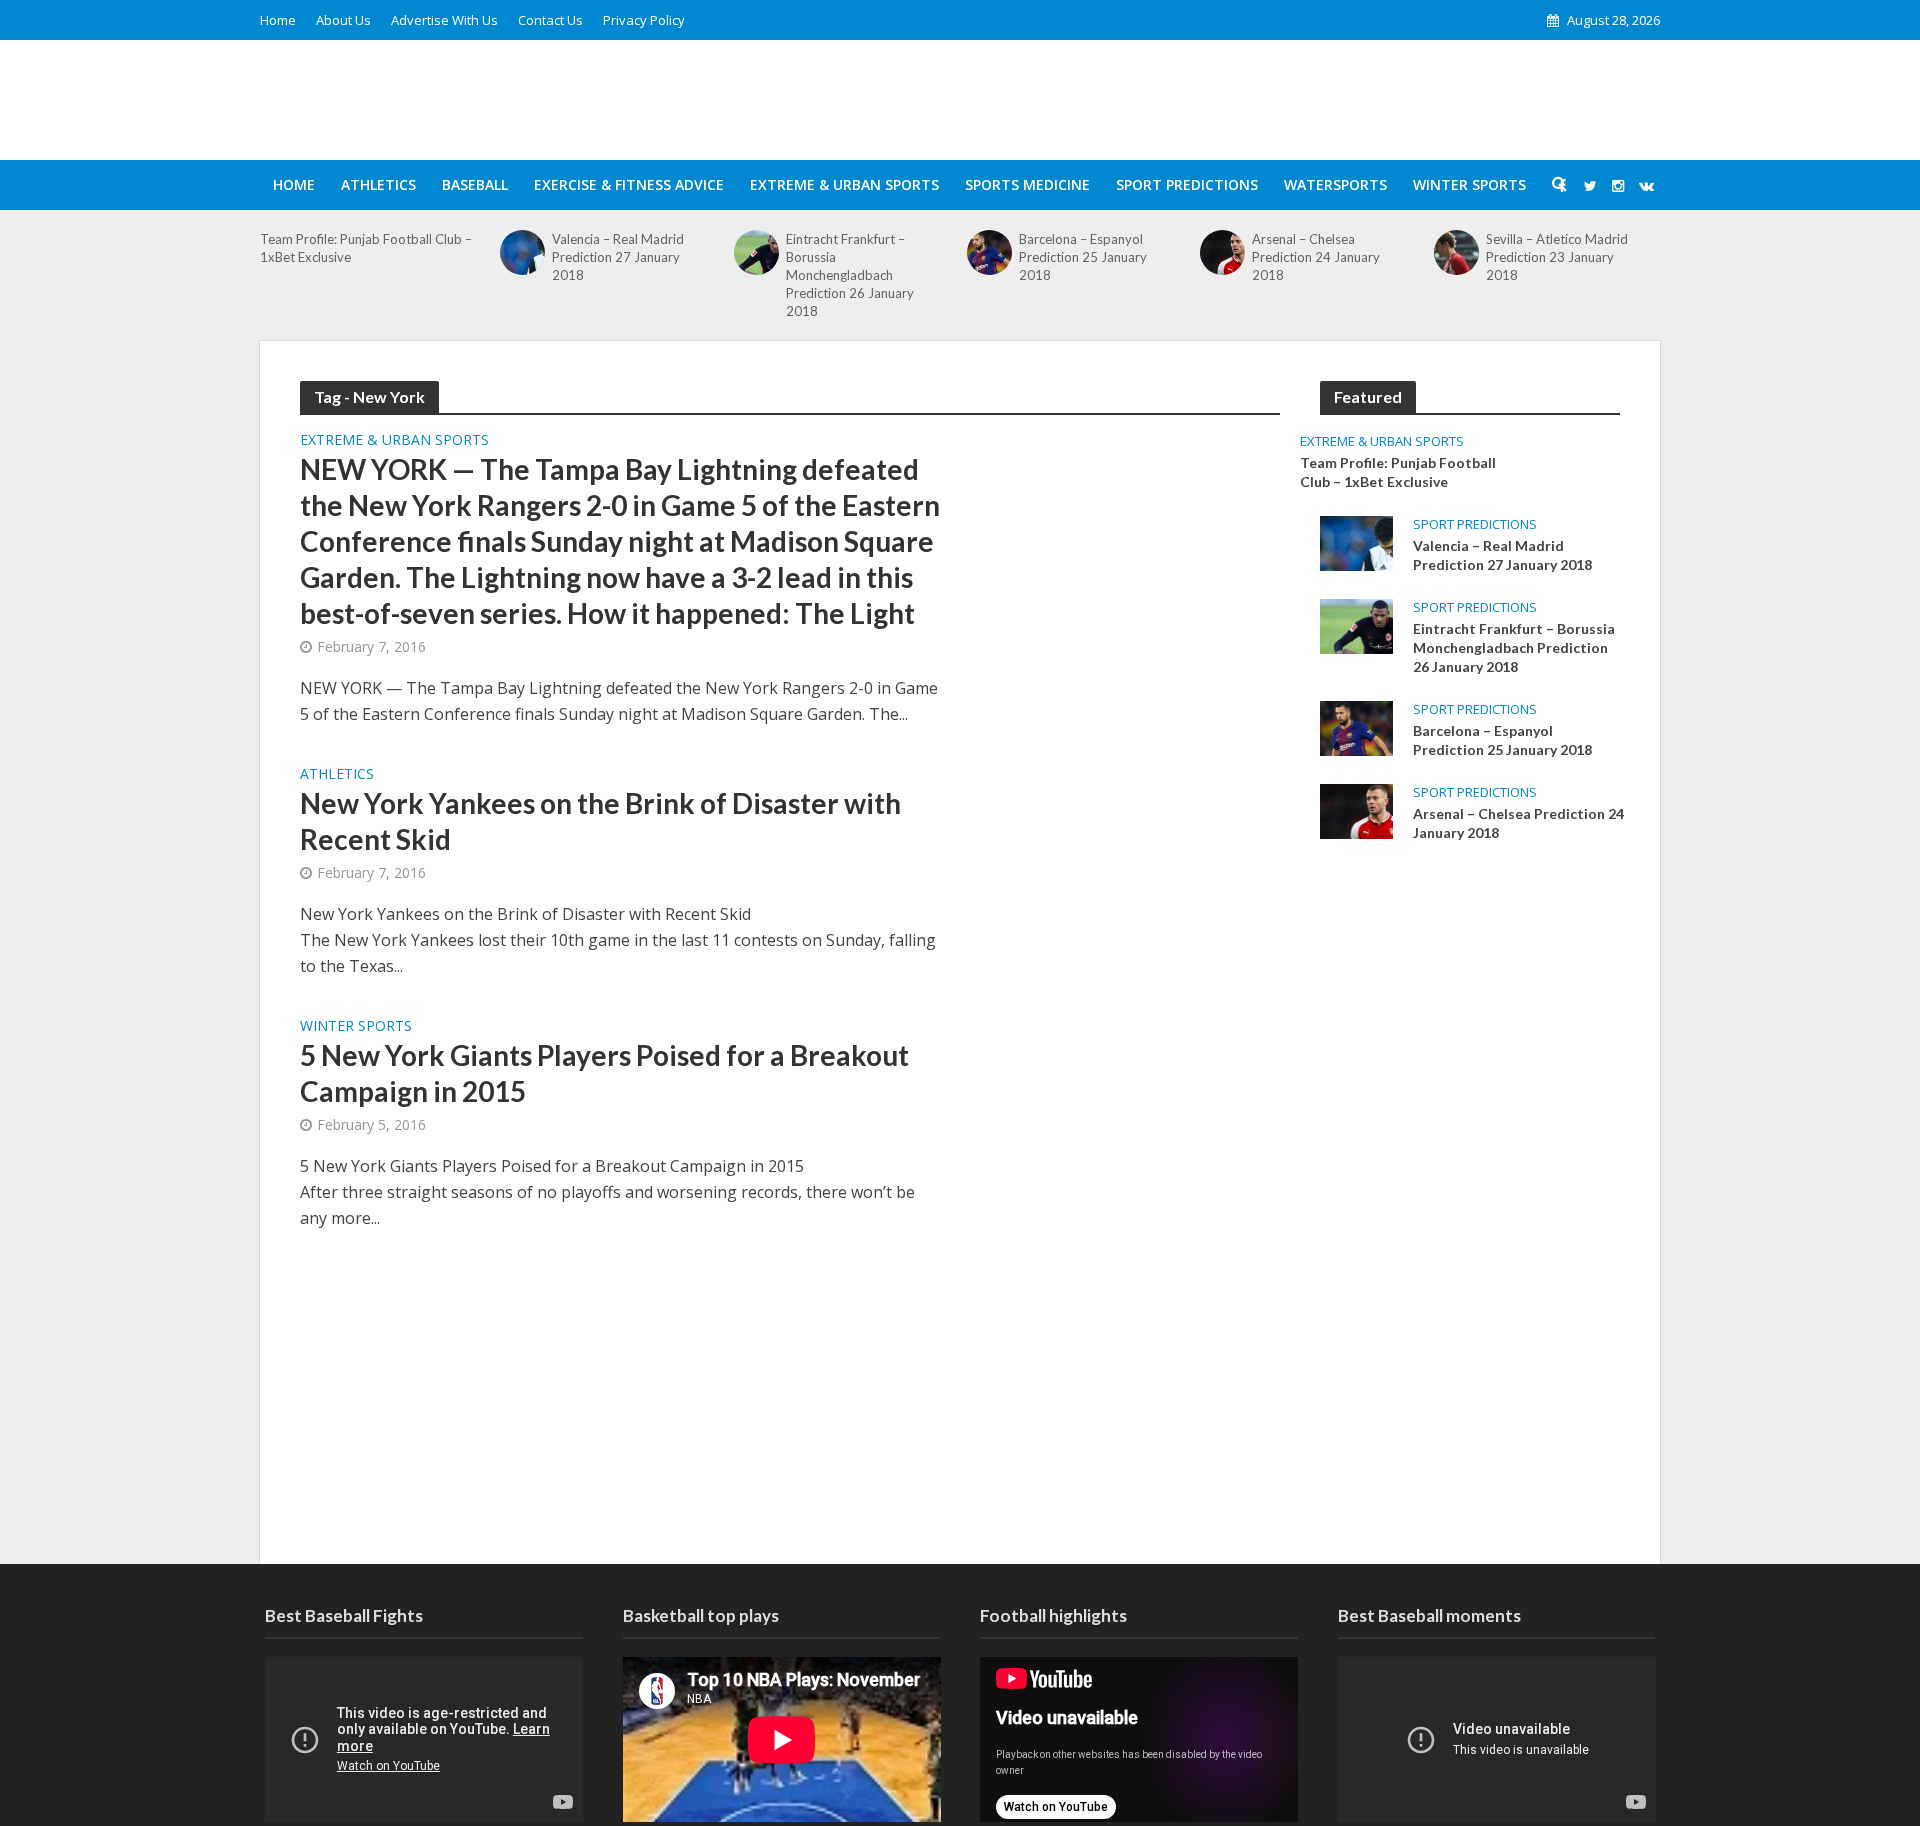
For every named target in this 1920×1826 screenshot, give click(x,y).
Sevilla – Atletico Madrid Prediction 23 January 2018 (1557, 257)
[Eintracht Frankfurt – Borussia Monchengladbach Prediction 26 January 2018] (756, 252)
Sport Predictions (1187, 184)
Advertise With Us (444, 20)
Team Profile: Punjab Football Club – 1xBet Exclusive (366, 248)
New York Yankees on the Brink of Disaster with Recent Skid (600, 821)
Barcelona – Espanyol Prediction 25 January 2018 (1083, 257)
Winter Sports (1469, 184)
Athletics (378, 184)
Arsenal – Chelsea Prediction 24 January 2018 (1316, 257)
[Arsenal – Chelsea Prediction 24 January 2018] (1222, 252)
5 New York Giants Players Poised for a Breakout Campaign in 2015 (604, 1073)
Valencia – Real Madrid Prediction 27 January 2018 (618, 257)
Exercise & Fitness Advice (629, 184)
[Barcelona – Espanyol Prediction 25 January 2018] (989, 252)
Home (278, 20)
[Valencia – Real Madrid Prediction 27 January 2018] (522, 252)
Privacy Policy (644, 20)
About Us (343, 20)
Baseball (475, 184)
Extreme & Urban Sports (844, 184)
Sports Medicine (1027, 184)
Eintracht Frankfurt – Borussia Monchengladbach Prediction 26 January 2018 (850, 275)
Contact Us (550, 20)
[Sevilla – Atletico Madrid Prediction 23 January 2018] (1456, 252)
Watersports (1335, 184)
